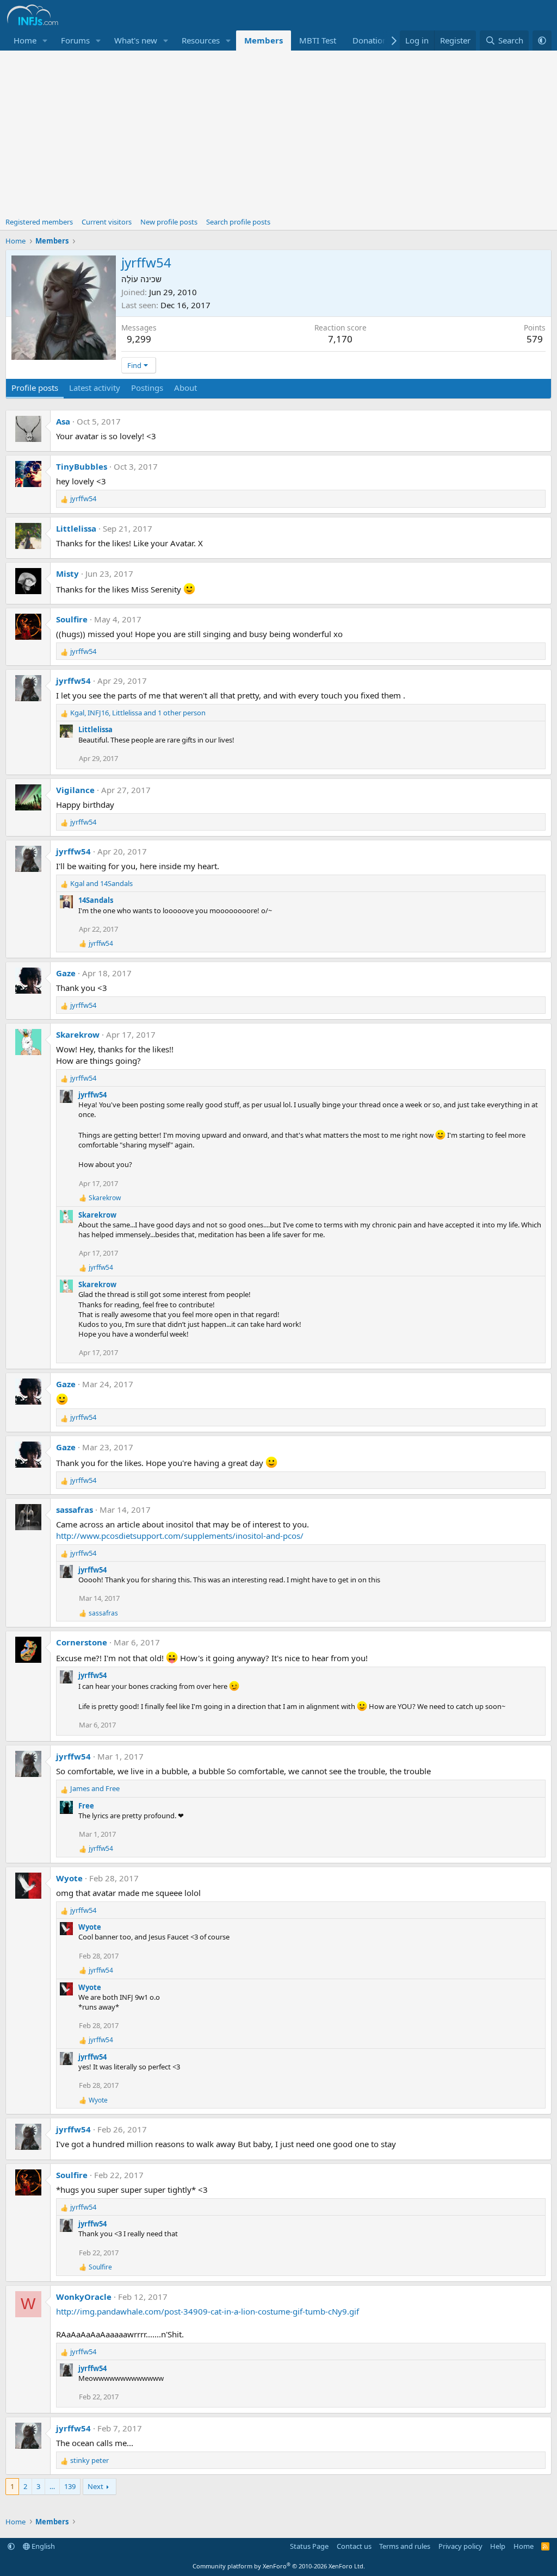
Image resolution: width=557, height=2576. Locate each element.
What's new (136, 40)
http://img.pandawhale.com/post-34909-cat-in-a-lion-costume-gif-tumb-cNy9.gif (208, 2311)
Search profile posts (238, 222)
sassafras (75, 1510)
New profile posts (169, 222)
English (42, 2546)
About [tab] (185, 388)
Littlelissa (76, 528)
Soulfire (72, 619)
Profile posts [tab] (35, 388)
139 (70, 2486)
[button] (45, 40)
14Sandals (96, 900)
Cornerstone (82, 1642)
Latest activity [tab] (95, 388)
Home (25, 40)
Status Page (309, 2546)
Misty (67, 573)
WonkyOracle (84, 2297)
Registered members (39, 222)
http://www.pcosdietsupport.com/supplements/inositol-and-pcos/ (180, 1536)
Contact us (354, 2546)
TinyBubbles (82, 466)
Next (95, 2486)
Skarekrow (78, 1034)
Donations (372, 40)
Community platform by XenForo (279, 2566)
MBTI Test (318, 40)
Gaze (66, 973)
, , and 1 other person (138, 713)
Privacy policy (460, 2546)
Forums (75, 40)
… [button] (52, 2486)
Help (498, 2546)
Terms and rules (405, 2546)
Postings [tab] (147, 388)
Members (264, 40)
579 (535, 339)
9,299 (139, 339)
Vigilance (75, 790)
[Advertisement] (278, 132)
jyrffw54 (73, 681)
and (101, 883)
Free (86, 1806)
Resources (201, 40)
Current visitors (107, 222)
